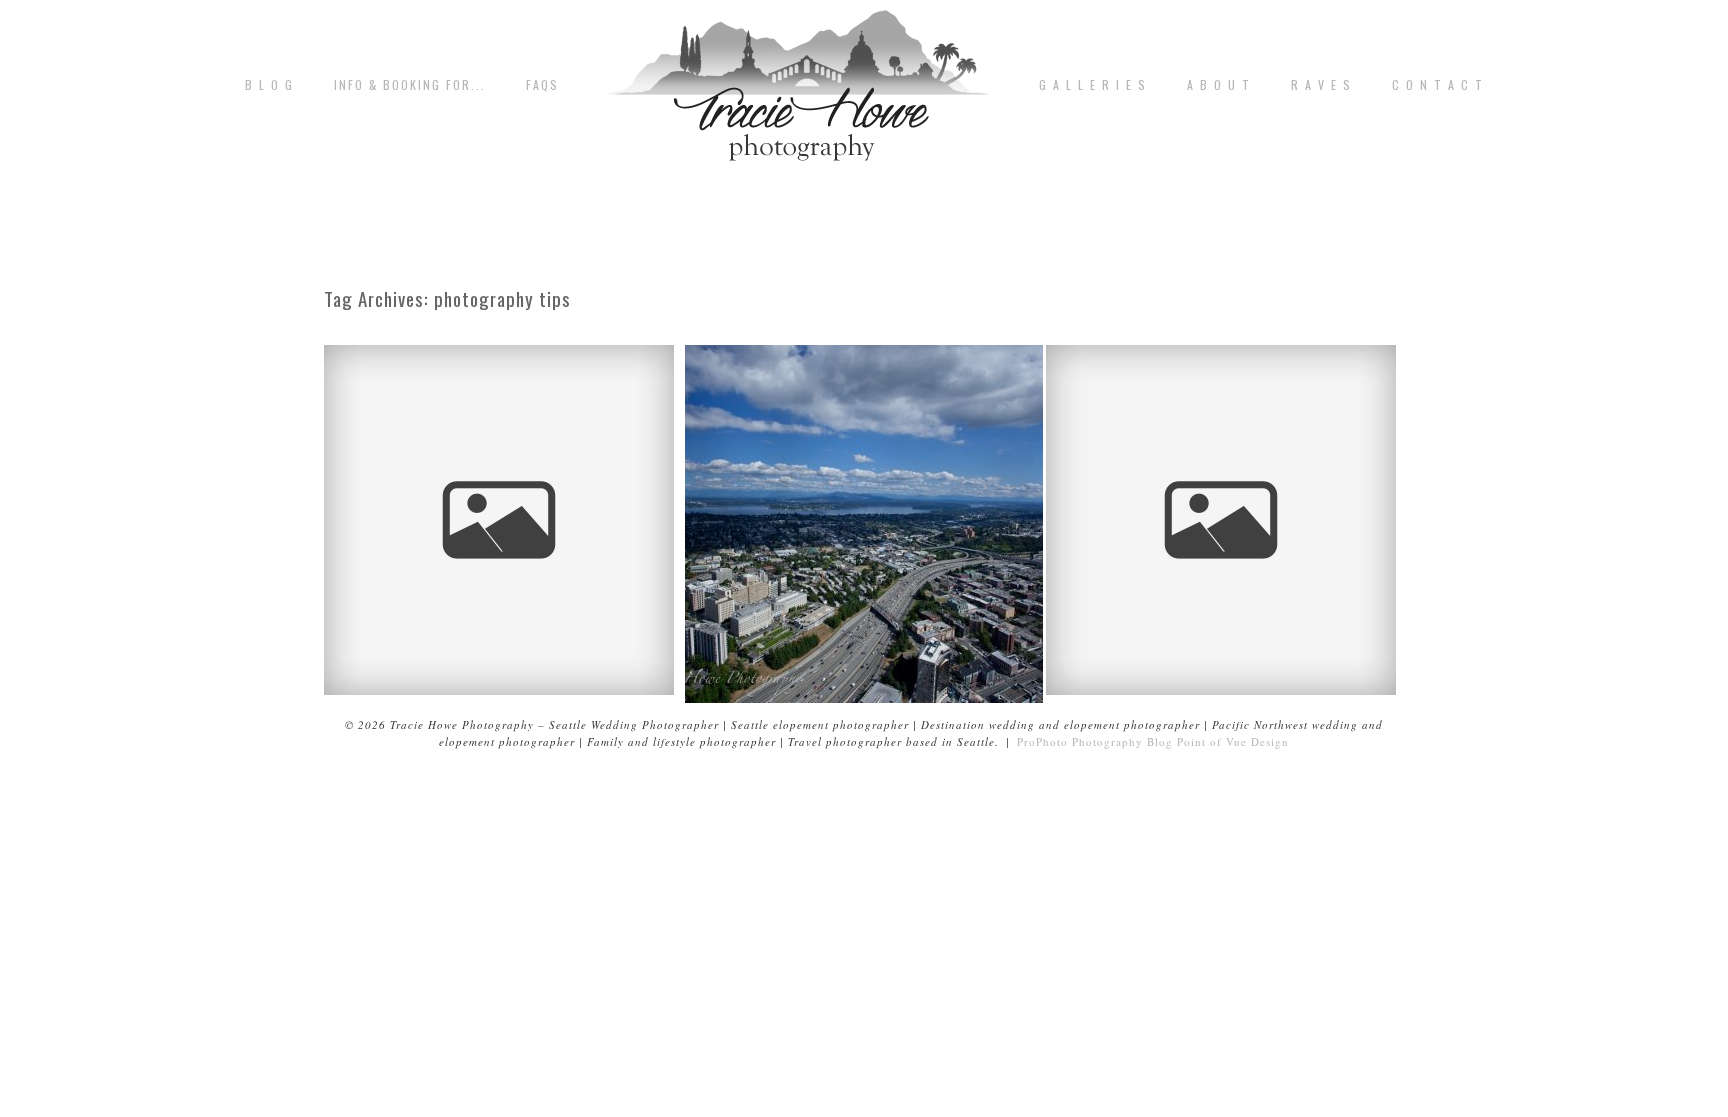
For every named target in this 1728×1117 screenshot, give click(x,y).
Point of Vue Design (1233, 741)
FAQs (542, 85)
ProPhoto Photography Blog (1095, 741)
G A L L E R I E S (1093, 85)
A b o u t (1219, 85)
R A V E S (1321, 85)
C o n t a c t (1438, 85)
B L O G (269, 85)
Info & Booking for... (410, 85)
